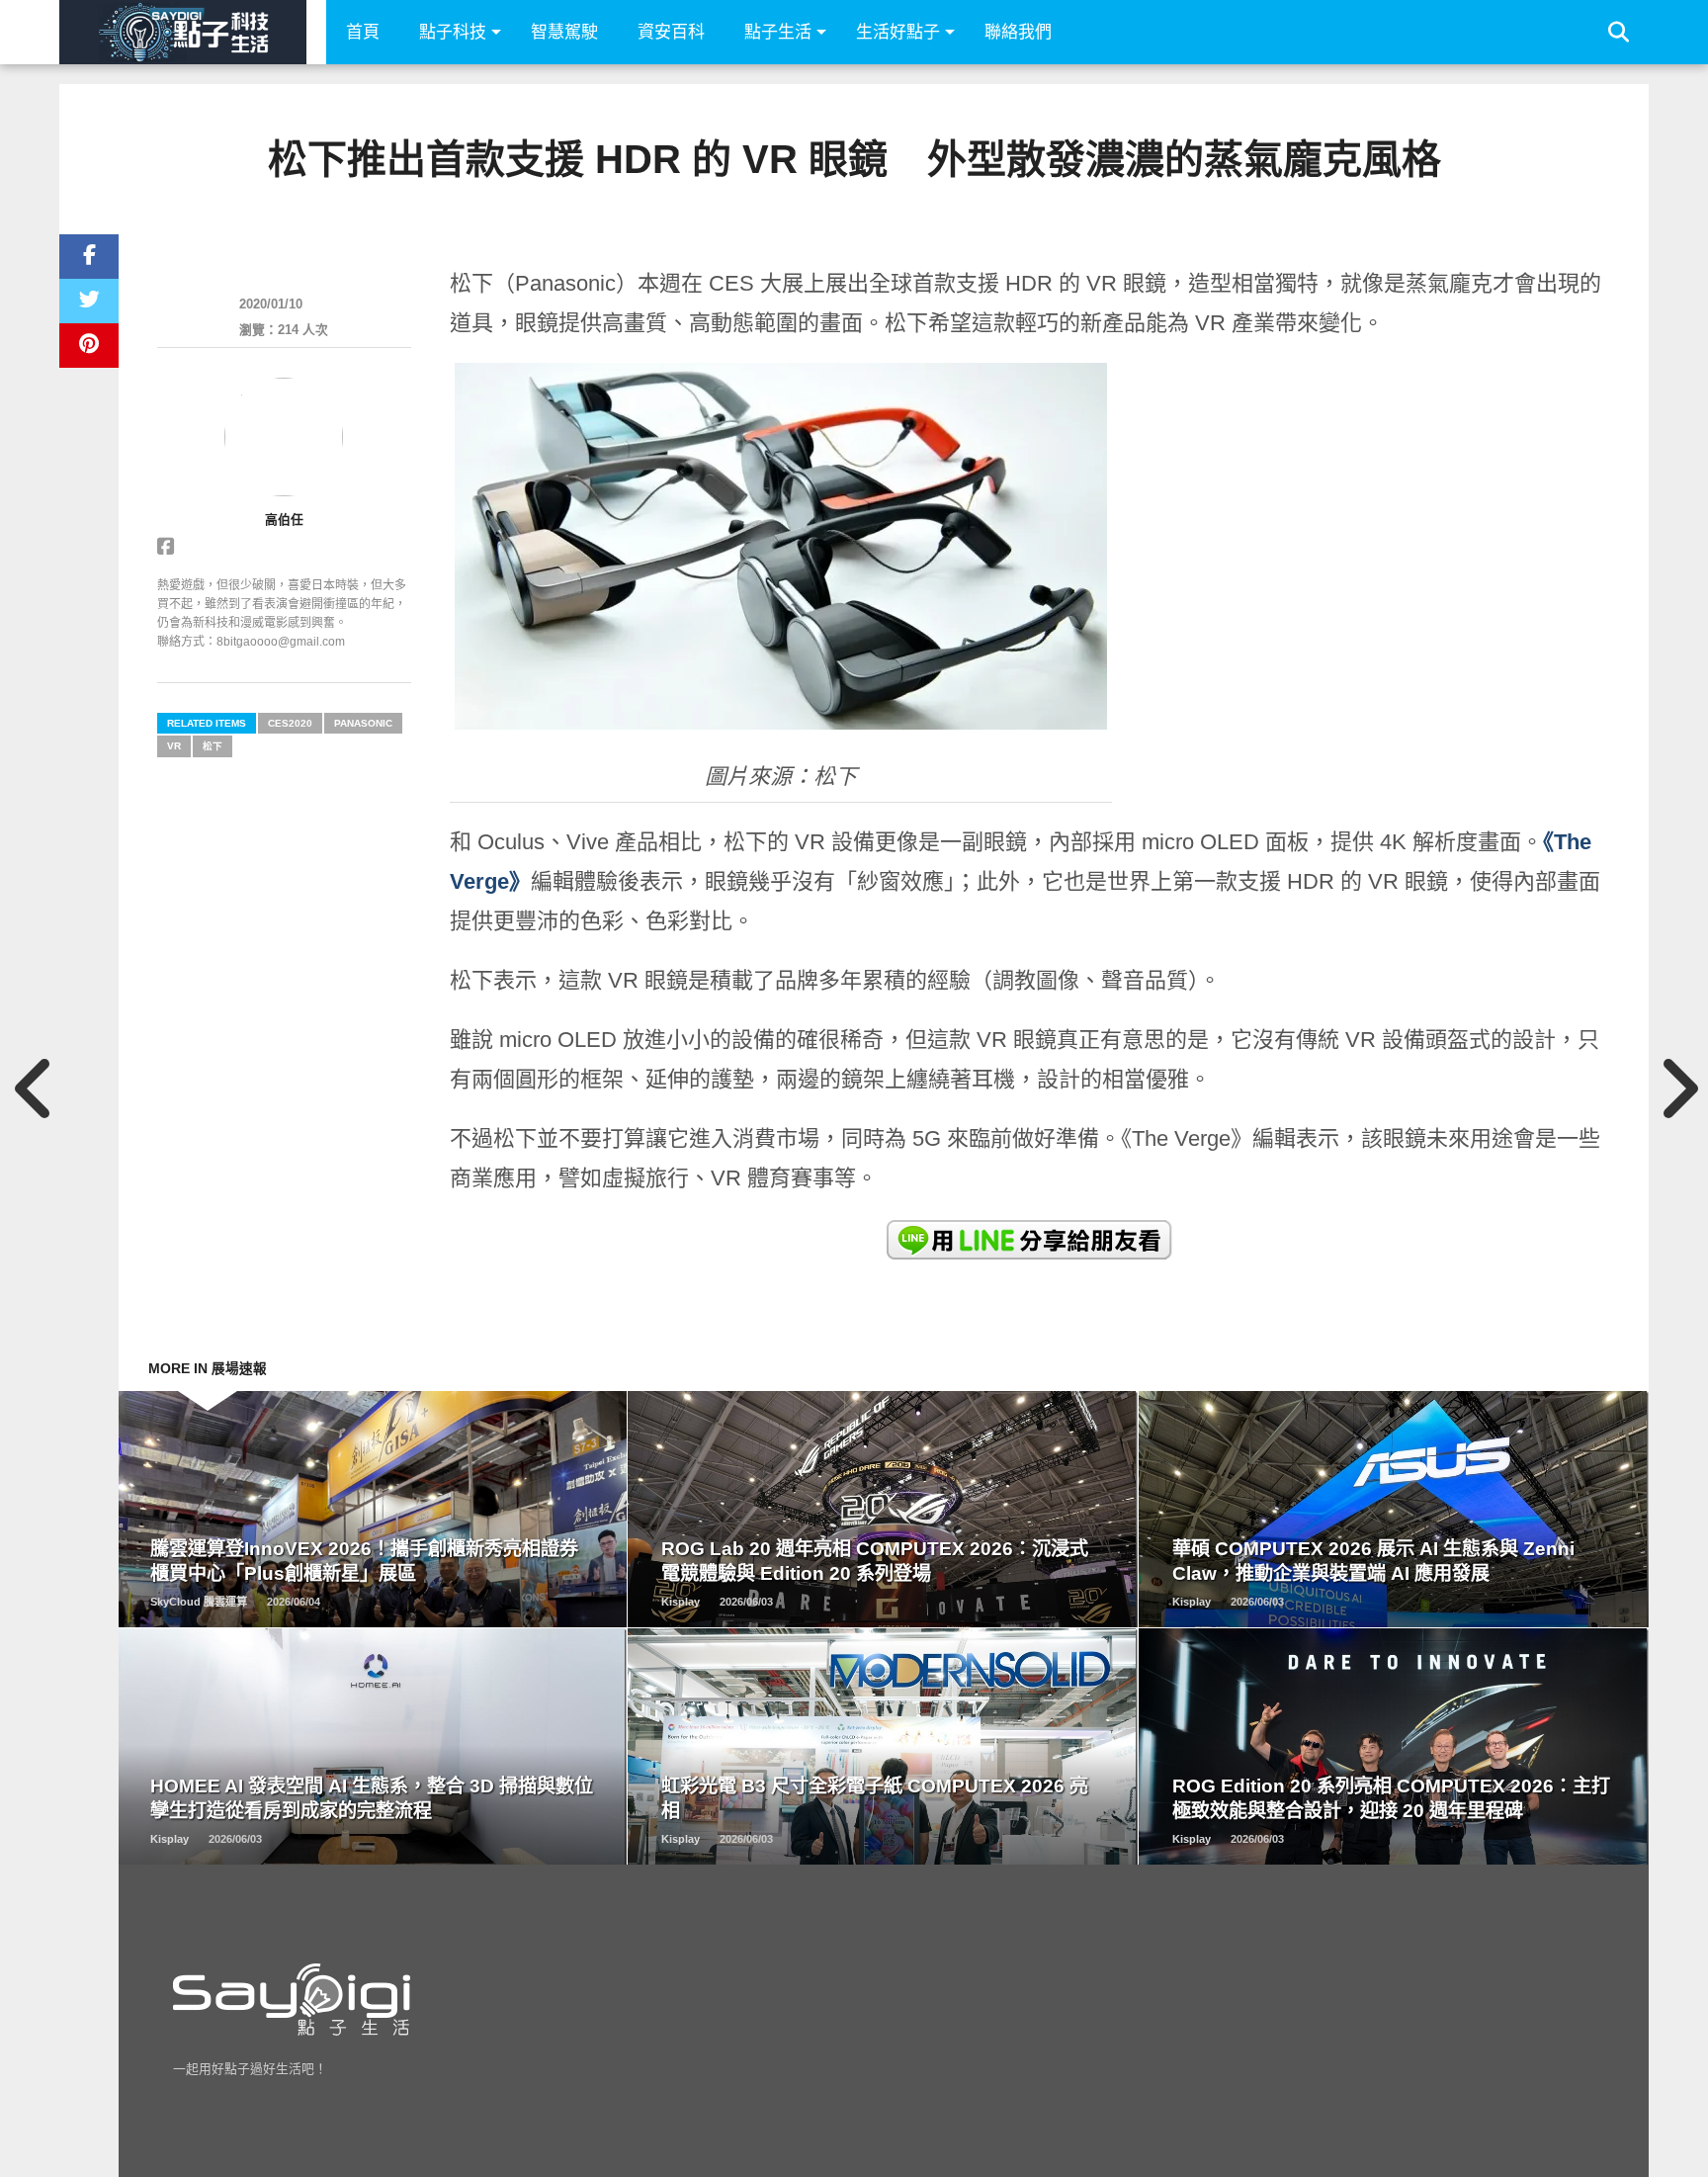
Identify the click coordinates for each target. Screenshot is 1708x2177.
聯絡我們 (1018, 32)
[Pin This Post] (89, 346)
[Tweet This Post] (89, 301)
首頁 (363, 32)
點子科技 (453, 32)
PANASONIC (363, 723)
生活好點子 (898, 32)
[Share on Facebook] (89, 257)
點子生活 (778, 32)
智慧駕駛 (564, 32)
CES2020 (290, 723)
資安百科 (671, 32)
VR (174, 746)
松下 (213, 746)
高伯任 (284, 520)
